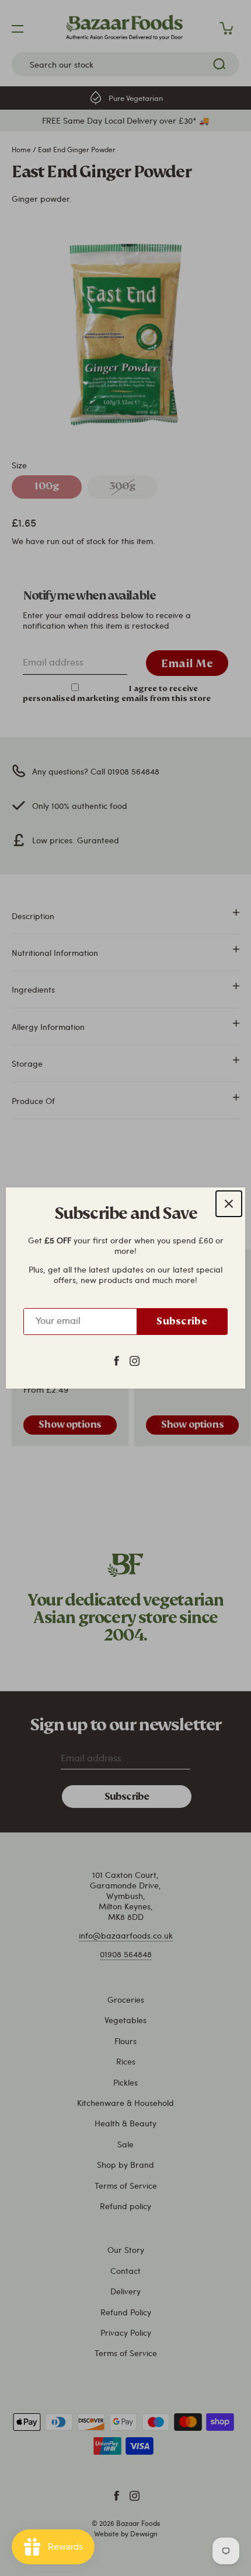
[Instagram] (135, 1360)
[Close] (229, 1204)
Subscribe (182, 1321)
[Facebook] (116, 1360)
